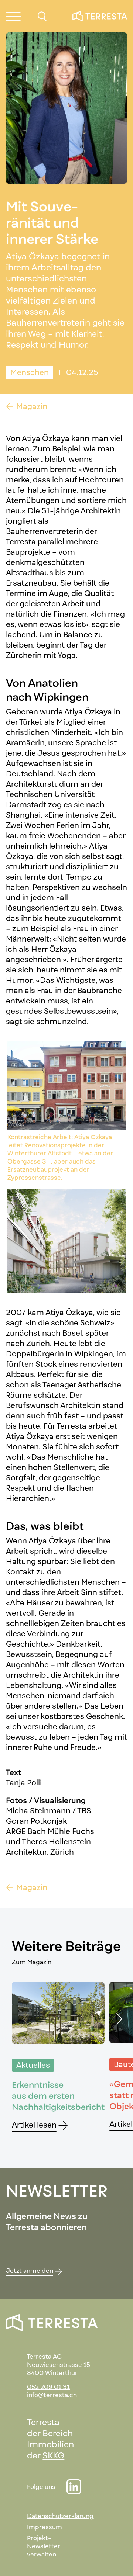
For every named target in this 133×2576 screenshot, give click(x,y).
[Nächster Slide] (118, 2019)
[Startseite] (100, 16)
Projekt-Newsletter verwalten (44, 2546)
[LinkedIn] (74, 2487)
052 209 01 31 (48, 2387)
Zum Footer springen (55, 10)
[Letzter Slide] (27, 2019)
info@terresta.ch (52, 2395)
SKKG (53, 2455)
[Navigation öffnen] (13, 16)
